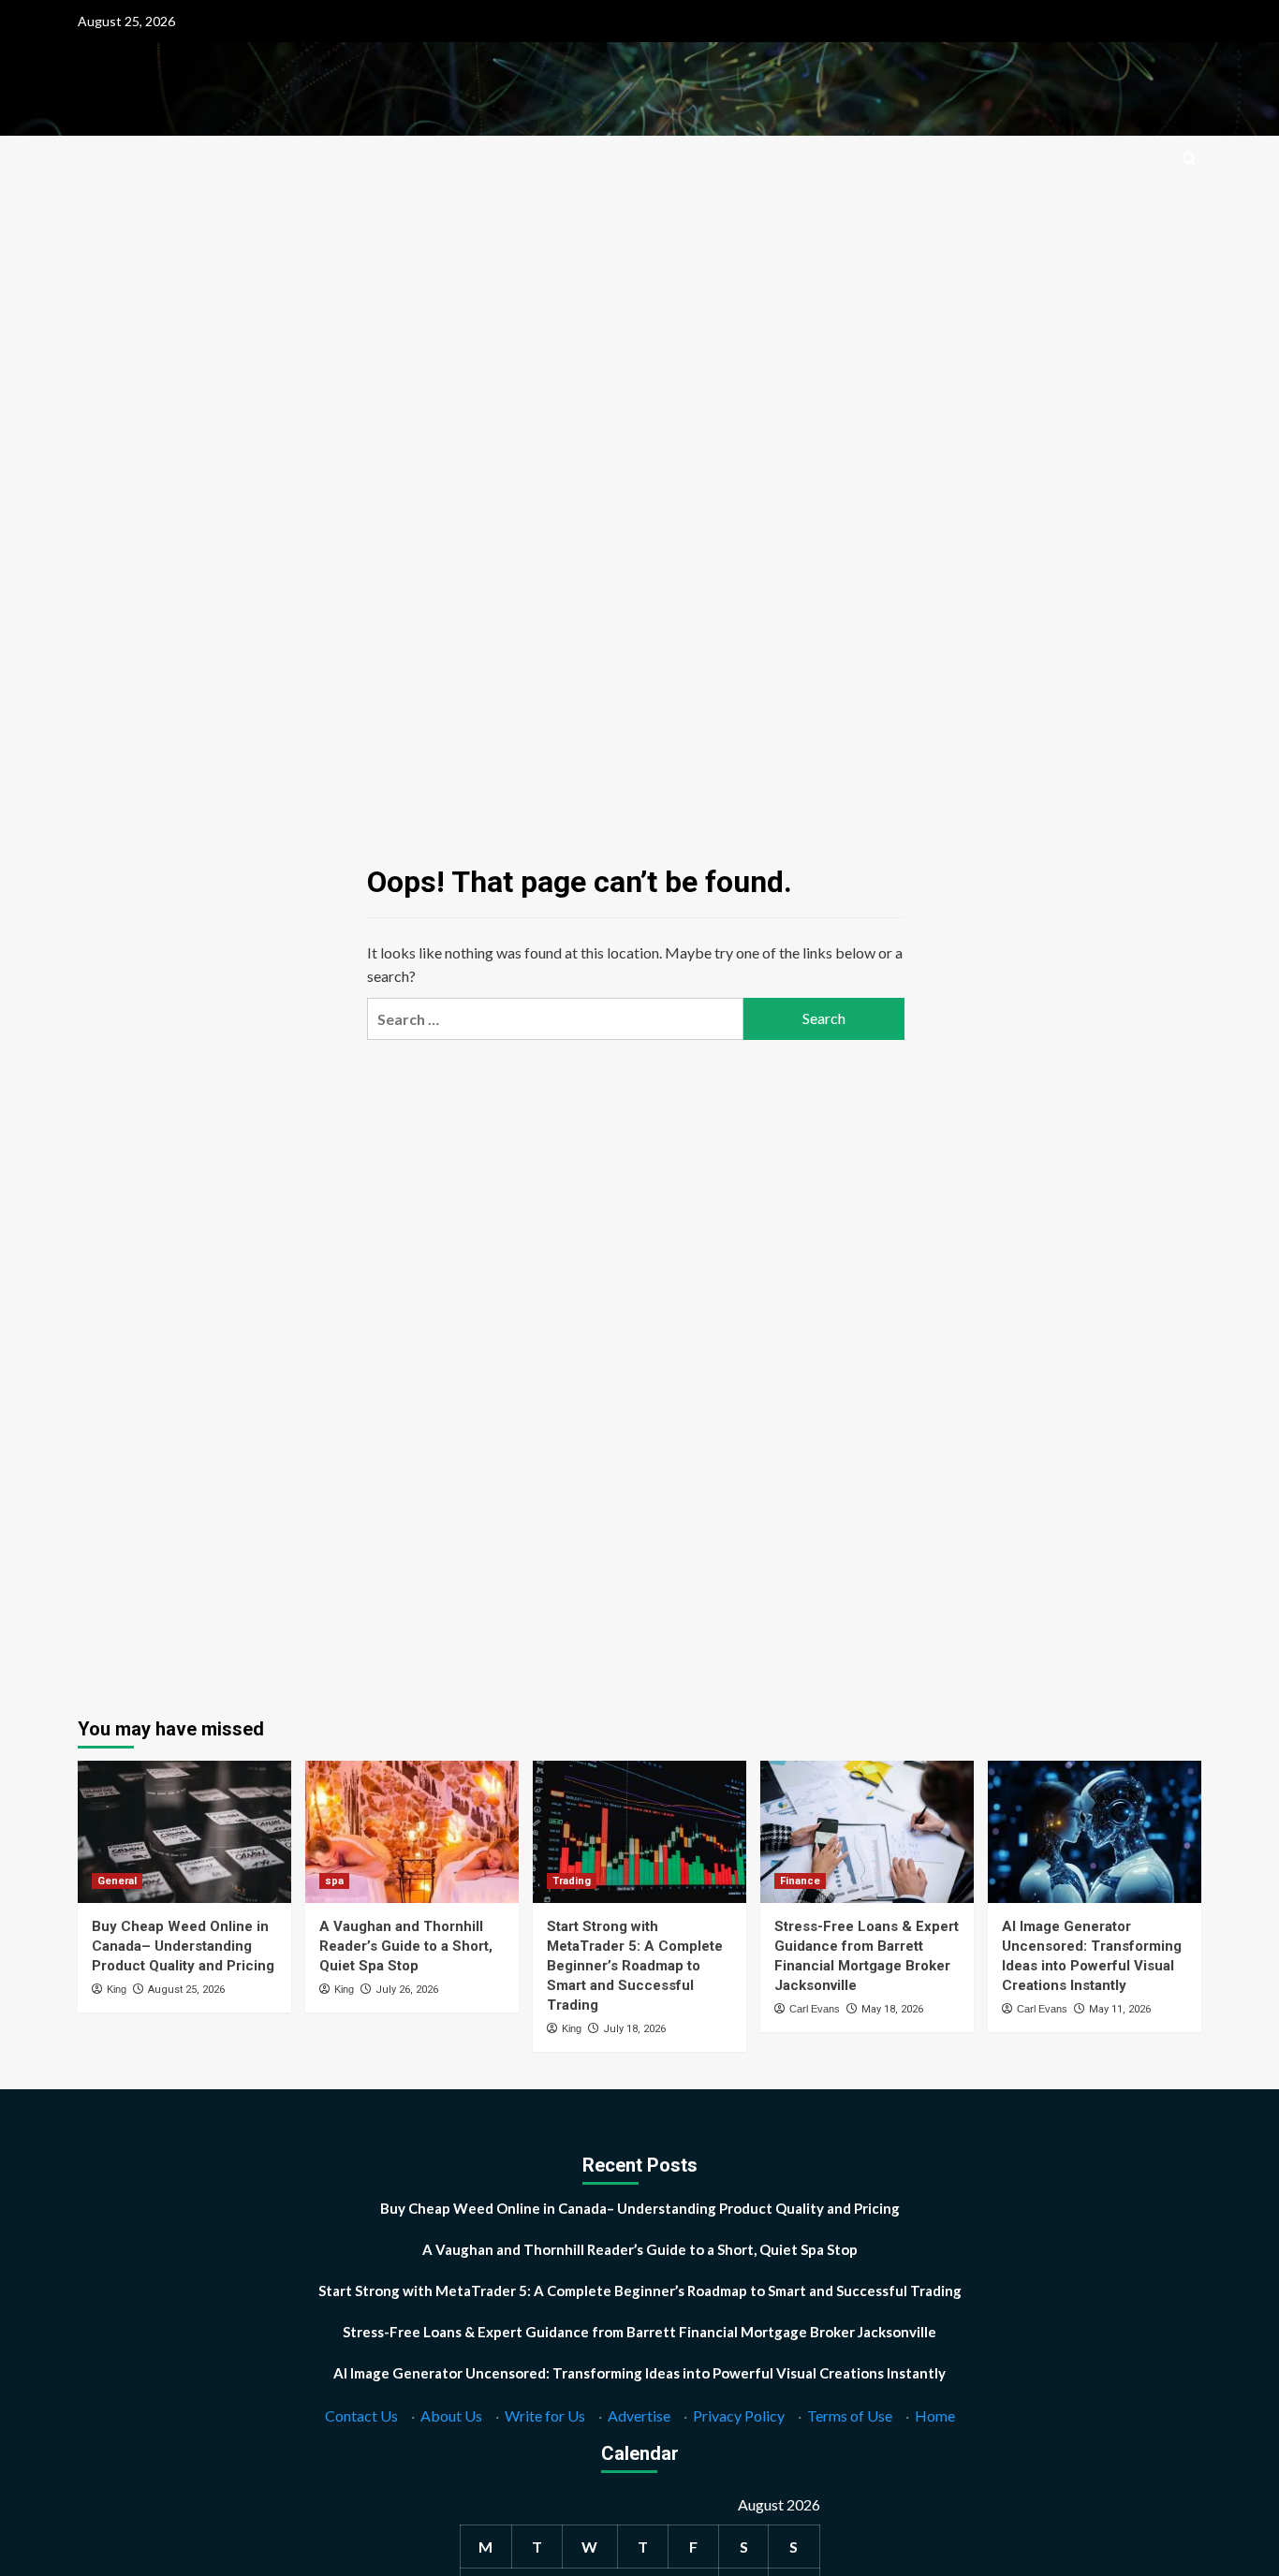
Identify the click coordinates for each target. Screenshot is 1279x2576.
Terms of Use (850, 2415)
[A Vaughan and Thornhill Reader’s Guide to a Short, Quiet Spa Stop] (412, 1832)
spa (334, 1881)
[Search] (1190, 160)
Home (935, 2415)
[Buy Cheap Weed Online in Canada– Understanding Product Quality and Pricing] (184, 1832)
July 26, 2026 (407, 1990)
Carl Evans (815, 2009)
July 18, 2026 (634, 2029)
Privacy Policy (739, 2415)
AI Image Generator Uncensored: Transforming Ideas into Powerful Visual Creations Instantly (639, 2373)
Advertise (639, 2415)
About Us (451, 2415)
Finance (800, 1881)
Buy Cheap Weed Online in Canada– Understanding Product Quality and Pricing (183, 1946)
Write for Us (545, 2415)
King (117, 1989)
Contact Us (361, 2415)
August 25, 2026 (186, 1990)
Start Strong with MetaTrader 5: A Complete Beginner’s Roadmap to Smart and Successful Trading (635, 1966)
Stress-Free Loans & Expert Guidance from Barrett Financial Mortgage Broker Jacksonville (639, 2332)
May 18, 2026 (892, 2009)
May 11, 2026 (1120, 2009)
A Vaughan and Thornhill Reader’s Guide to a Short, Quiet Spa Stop (406, 1946)
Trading (572, 1881)
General (117, 1881)
